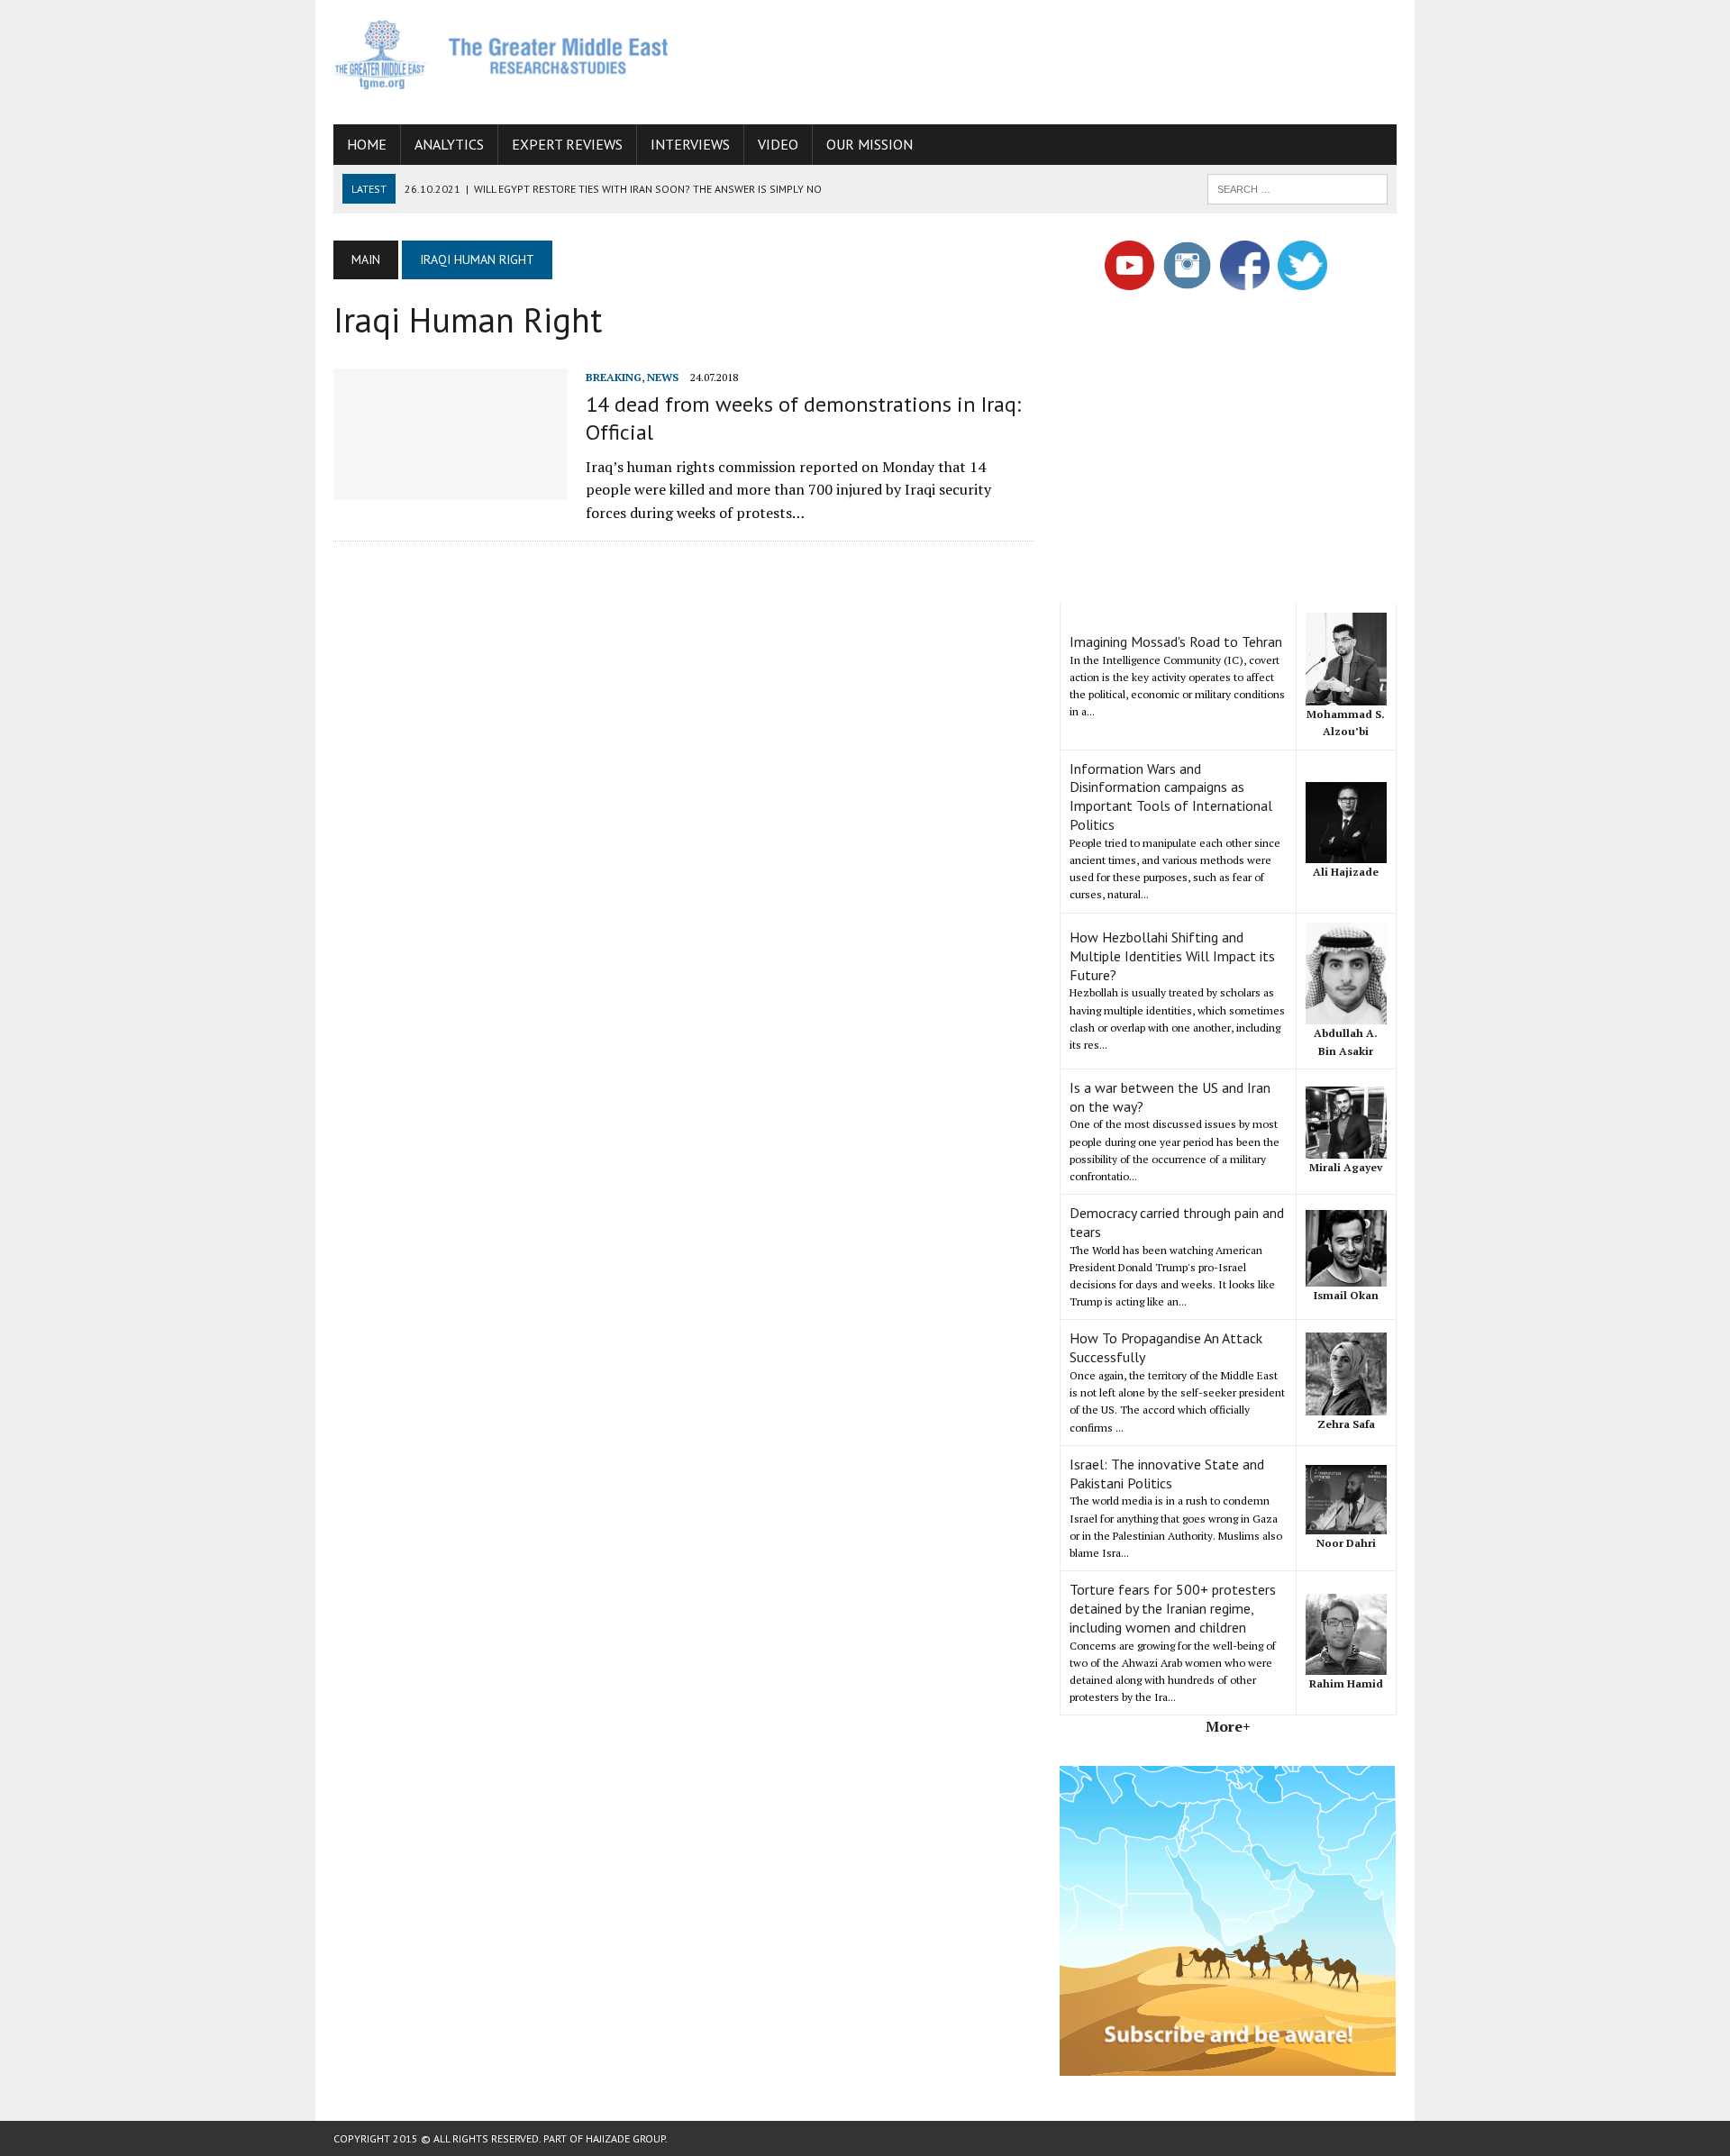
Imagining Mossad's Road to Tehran (1176, 641)
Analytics (449, 144)
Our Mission (870, 144)
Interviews (690, 144)
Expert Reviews (567, 144)
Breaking (614, 377)
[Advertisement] (1069, 59)
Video (778, 144)
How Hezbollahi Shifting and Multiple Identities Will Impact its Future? (1172, 956)
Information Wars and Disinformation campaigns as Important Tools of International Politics (1171, 796)
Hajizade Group (625, 2138)
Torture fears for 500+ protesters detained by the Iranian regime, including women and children (1173, 1608)
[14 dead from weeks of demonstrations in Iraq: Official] (451, 487)
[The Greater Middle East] (502, 55)
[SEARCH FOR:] (1297, 187)
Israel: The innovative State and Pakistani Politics (1167, 1474)
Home (367, 144)
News (663, 377)
